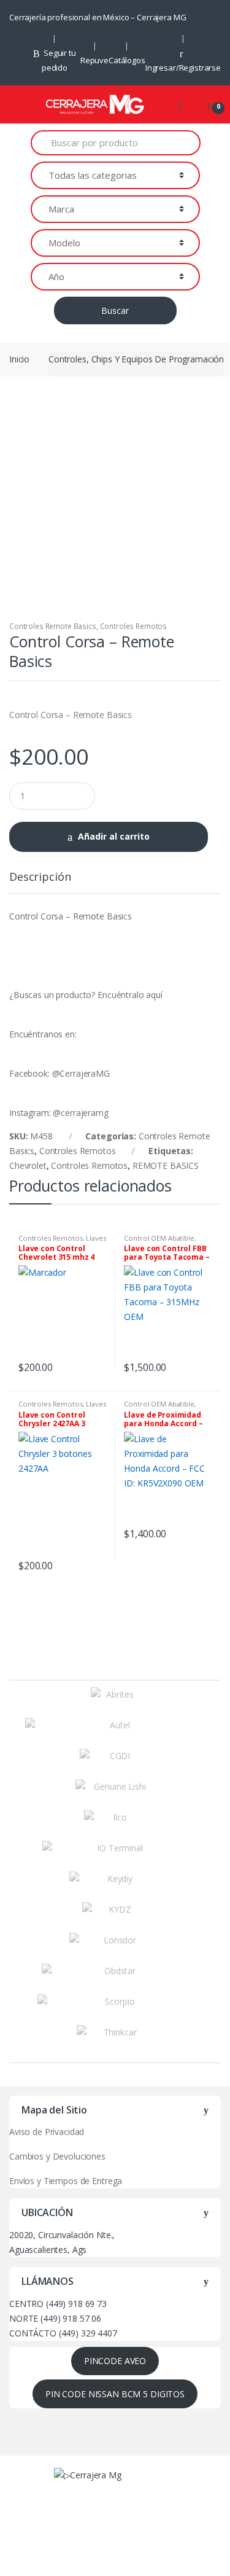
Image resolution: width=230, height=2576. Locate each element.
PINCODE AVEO (115, 2361)
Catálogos (127, 60)
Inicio (19, 359)
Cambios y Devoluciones (57, 2156)
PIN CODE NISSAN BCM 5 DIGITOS (115, 2394)
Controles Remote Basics (53, 626)
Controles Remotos (134, 626)
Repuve (94, 60)
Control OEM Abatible (159, 1238)
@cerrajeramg (80, 1113)
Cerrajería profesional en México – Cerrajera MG (98, 17)
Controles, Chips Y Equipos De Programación (136, 359)
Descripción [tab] (40, 877)
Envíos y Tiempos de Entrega (66, 2181)
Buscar (115, 310)
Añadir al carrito (114, 836)
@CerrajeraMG (81, 1073)
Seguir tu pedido (59, 60)
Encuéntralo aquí (131, 995)
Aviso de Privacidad (47, 2132)
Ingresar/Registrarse (183, 68)
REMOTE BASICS (166, 1165)
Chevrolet (28, 1165)
